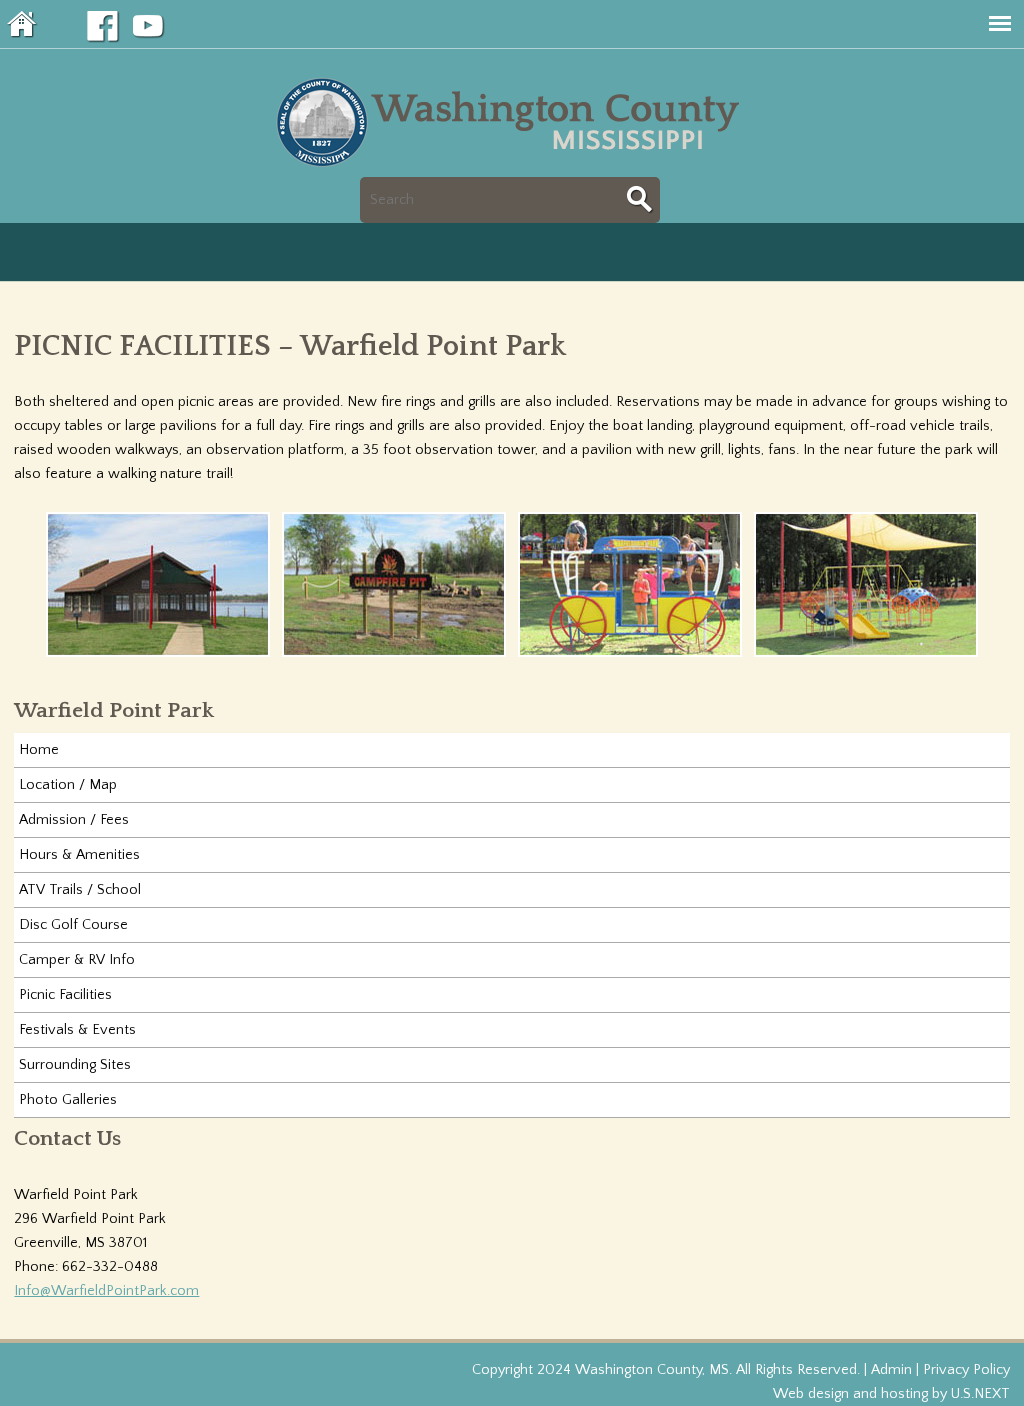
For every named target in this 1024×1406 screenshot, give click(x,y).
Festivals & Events (77, 1030)
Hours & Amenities (79, 855)
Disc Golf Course (73, 925)
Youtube (149, 27)
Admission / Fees (74, 820)
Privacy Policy (966, 1370)
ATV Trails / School (80, 890)
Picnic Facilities (65, 995)
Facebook (103, 27)
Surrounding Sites (75, 1065)
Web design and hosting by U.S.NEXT (891, 1394)
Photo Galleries (68, 1100)
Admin (891, 1370)
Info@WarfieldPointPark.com (106, 1291)
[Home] (512, 165)
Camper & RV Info (77, 960)
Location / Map (68, 785)
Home (23, 24)
